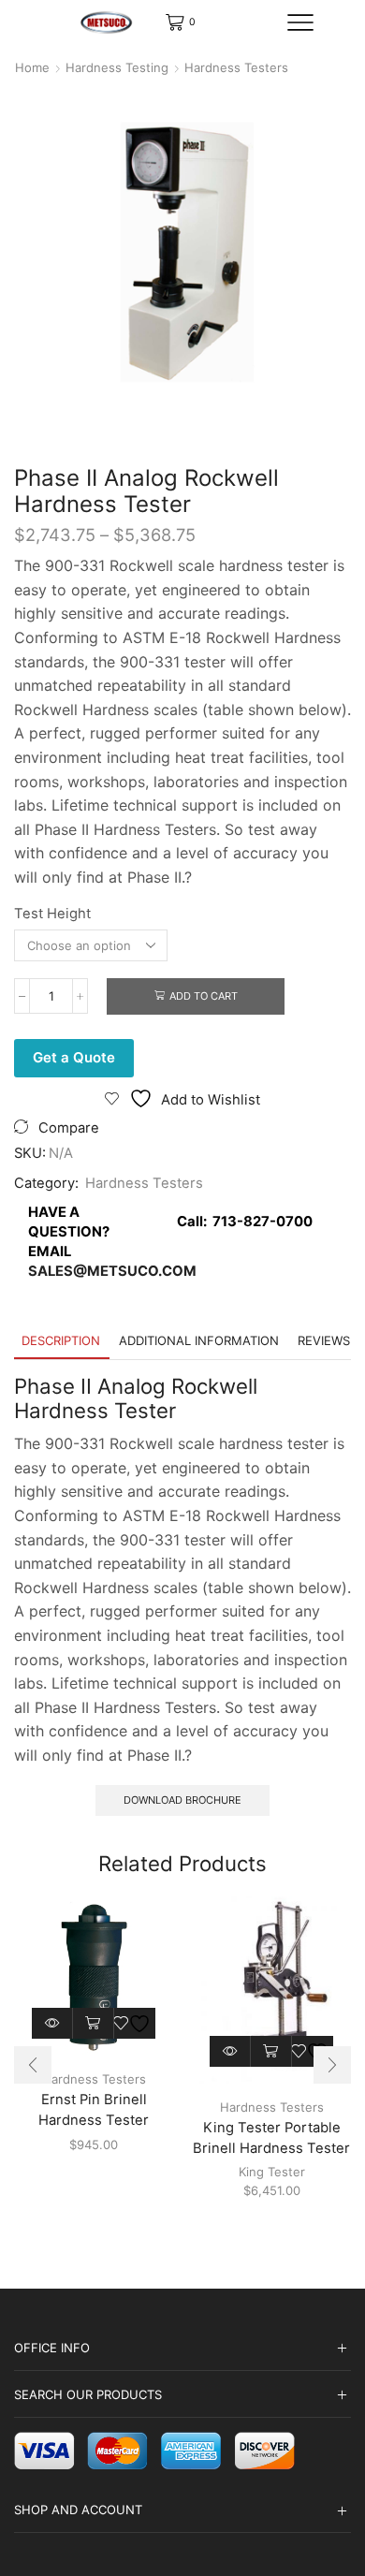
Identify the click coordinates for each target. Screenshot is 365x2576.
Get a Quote (74, 1057)
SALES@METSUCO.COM (112, 1271)
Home (32, 67)
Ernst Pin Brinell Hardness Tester (94, 2110)
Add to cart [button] (94, 2023)
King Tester (272, 2172)
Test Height (52, 914)
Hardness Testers (236, 67)
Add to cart (204, 996)
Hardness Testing (117, 67)
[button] (33, 2065)
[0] (167, 22)
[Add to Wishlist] (134, 2023)
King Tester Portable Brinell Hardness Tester (271, 2138)
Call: (241, 1222)
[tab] (61, 1341)
